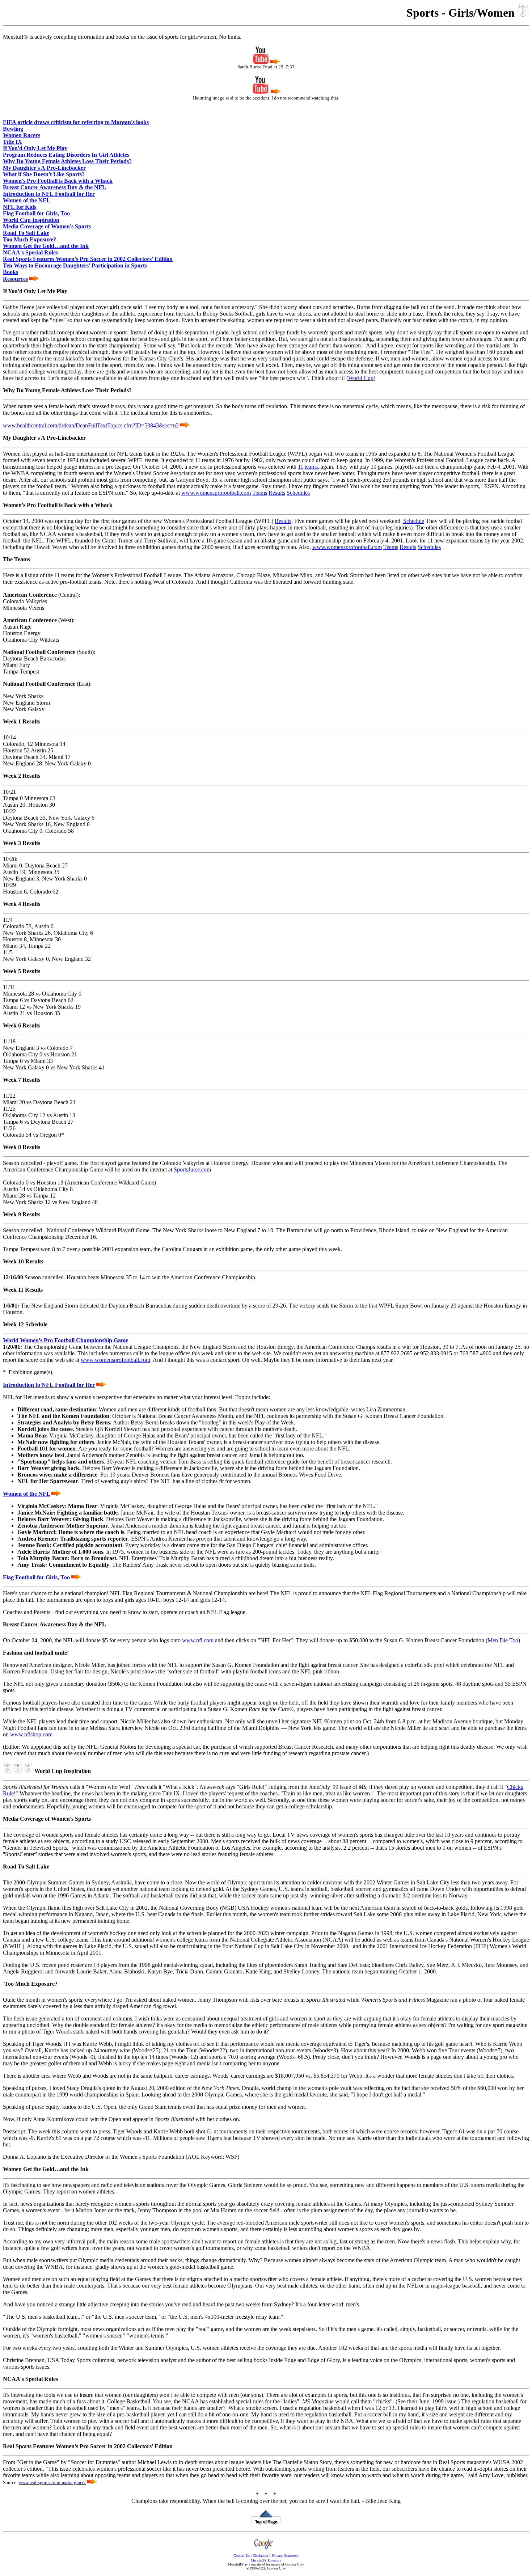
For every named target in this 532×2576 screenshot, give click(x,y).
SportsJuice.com (192, 1169)
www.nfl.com (198, 1640)
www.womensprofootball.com (216, 493)
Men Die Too (503, 1640)
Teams (260, 493)
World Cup (361, 378)
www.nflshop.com (31, 1734)
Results (277, 493)
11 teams (308, 467)
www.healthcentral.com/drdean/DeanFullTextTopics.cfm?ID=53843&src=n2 (91, 425)
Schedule (414, 521)
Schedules (298, 493)
